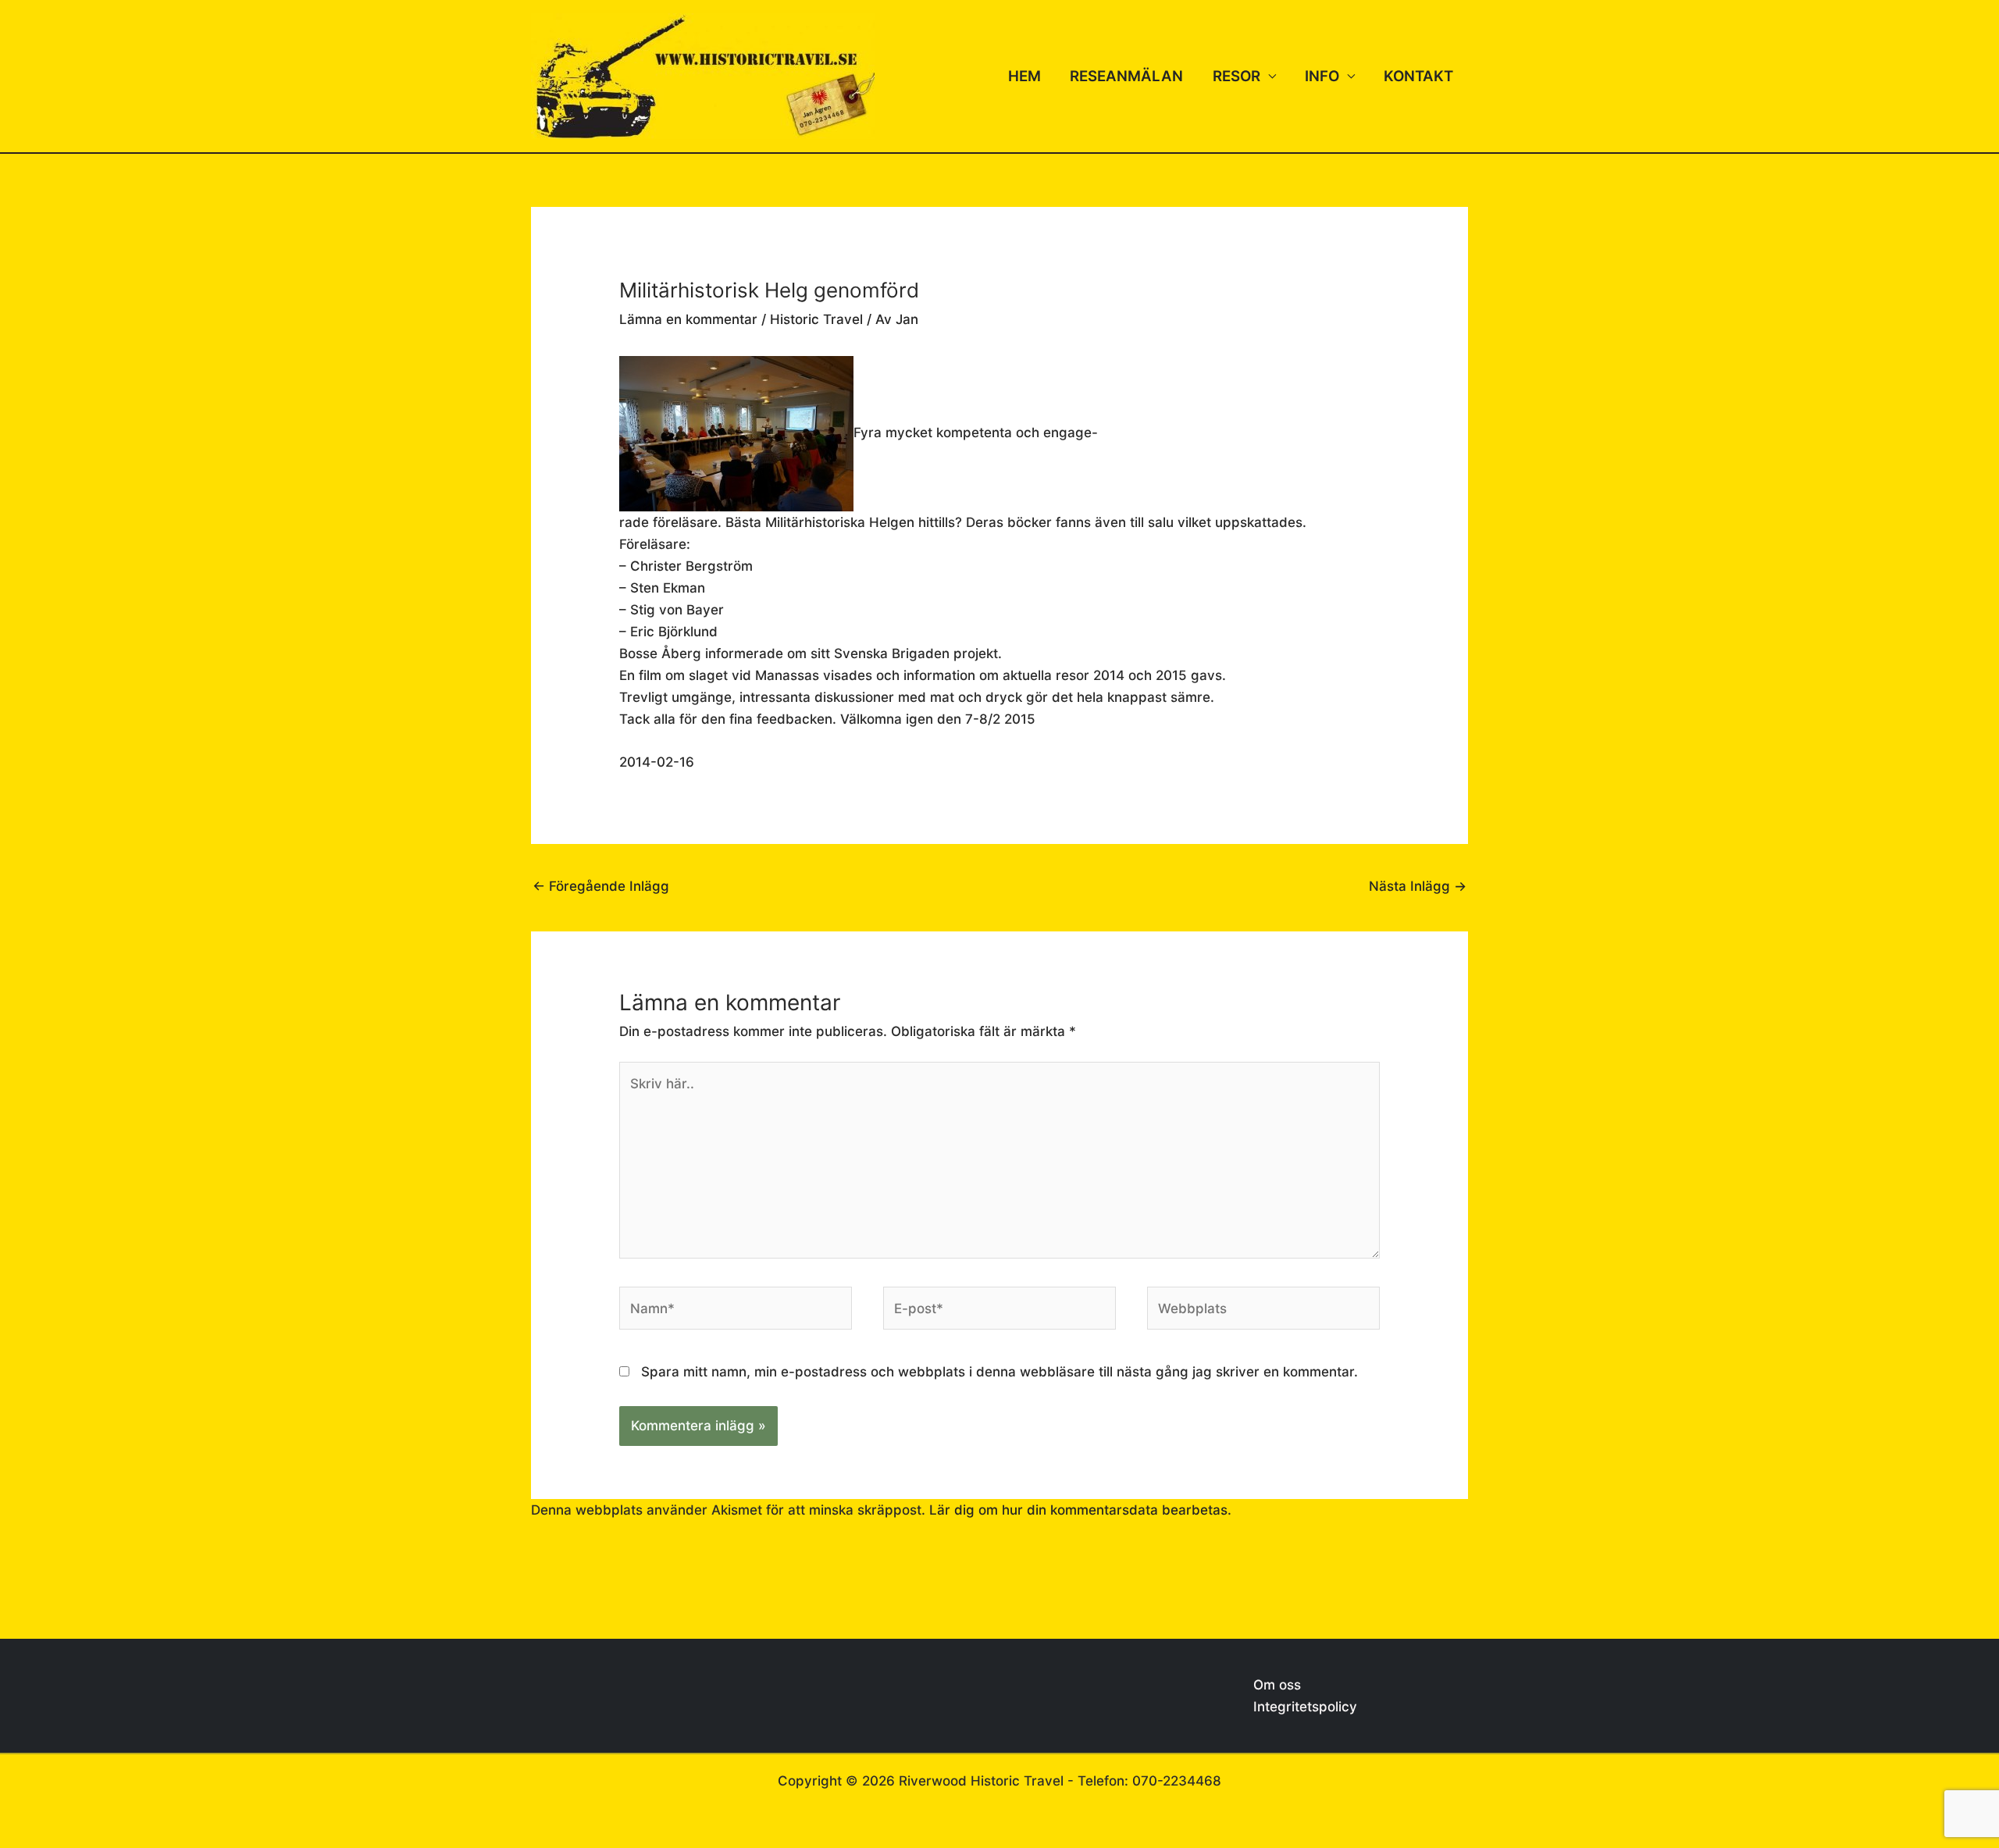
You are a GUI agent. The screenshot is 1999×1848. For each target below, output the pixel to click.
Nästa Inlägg (1418, 886)
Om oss (1277, 1685)
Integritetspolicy (1305, 1707)
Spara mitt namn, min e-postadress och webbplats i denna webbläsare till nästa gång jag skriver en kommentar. (999, 1372)
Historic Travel (816, 319)
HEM (1024, 76)
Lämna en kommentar (688, 319)
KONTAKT (1418, 76)
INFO (1322, 76)
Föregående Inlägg (601, 886)
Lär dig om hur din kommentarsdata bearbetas (1078, 1510)
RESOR (1236, 76)
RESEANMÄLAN (1126, 76)
